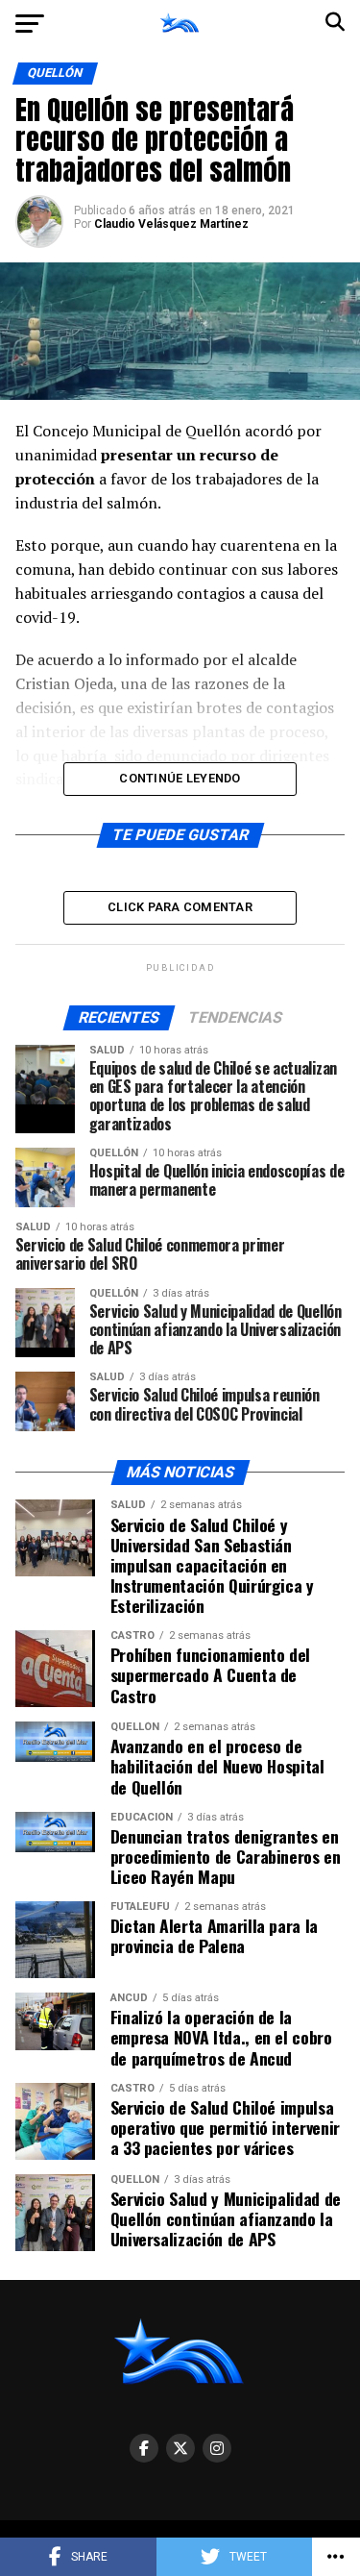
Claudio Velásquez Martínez (171, 224)
